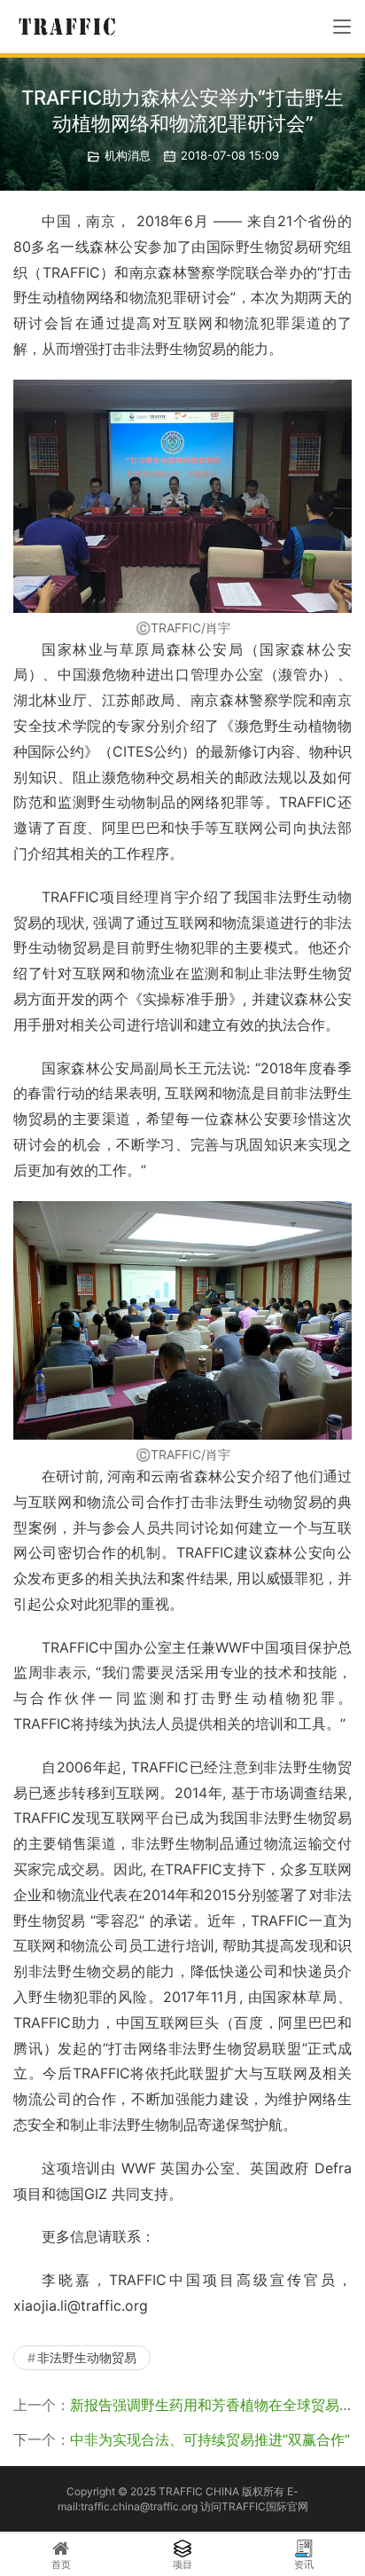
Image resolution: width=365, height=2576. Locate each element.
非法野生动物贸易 (87, 2357)
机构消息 (128, 155)
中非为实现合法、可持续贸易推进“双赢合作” (210, 2439)
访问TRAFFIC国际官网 (254, 2506)
